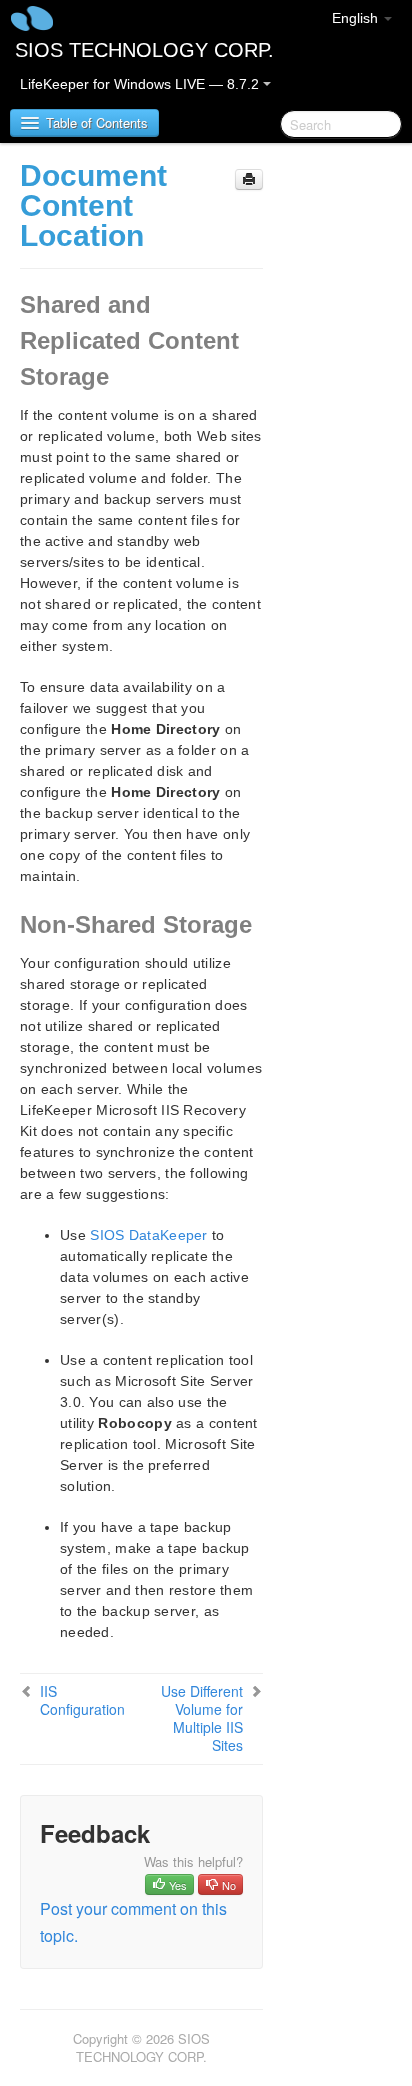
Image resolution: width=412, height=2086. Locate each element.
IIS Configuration (82, 1700)
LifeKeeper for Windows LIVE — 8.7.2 (141, 84)
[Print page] (249, 179)
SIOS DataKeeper (149, 1235)
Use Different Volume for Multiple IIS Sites (202, 1718)
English (357, 18)
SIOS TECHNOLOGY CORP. (144, 50)
